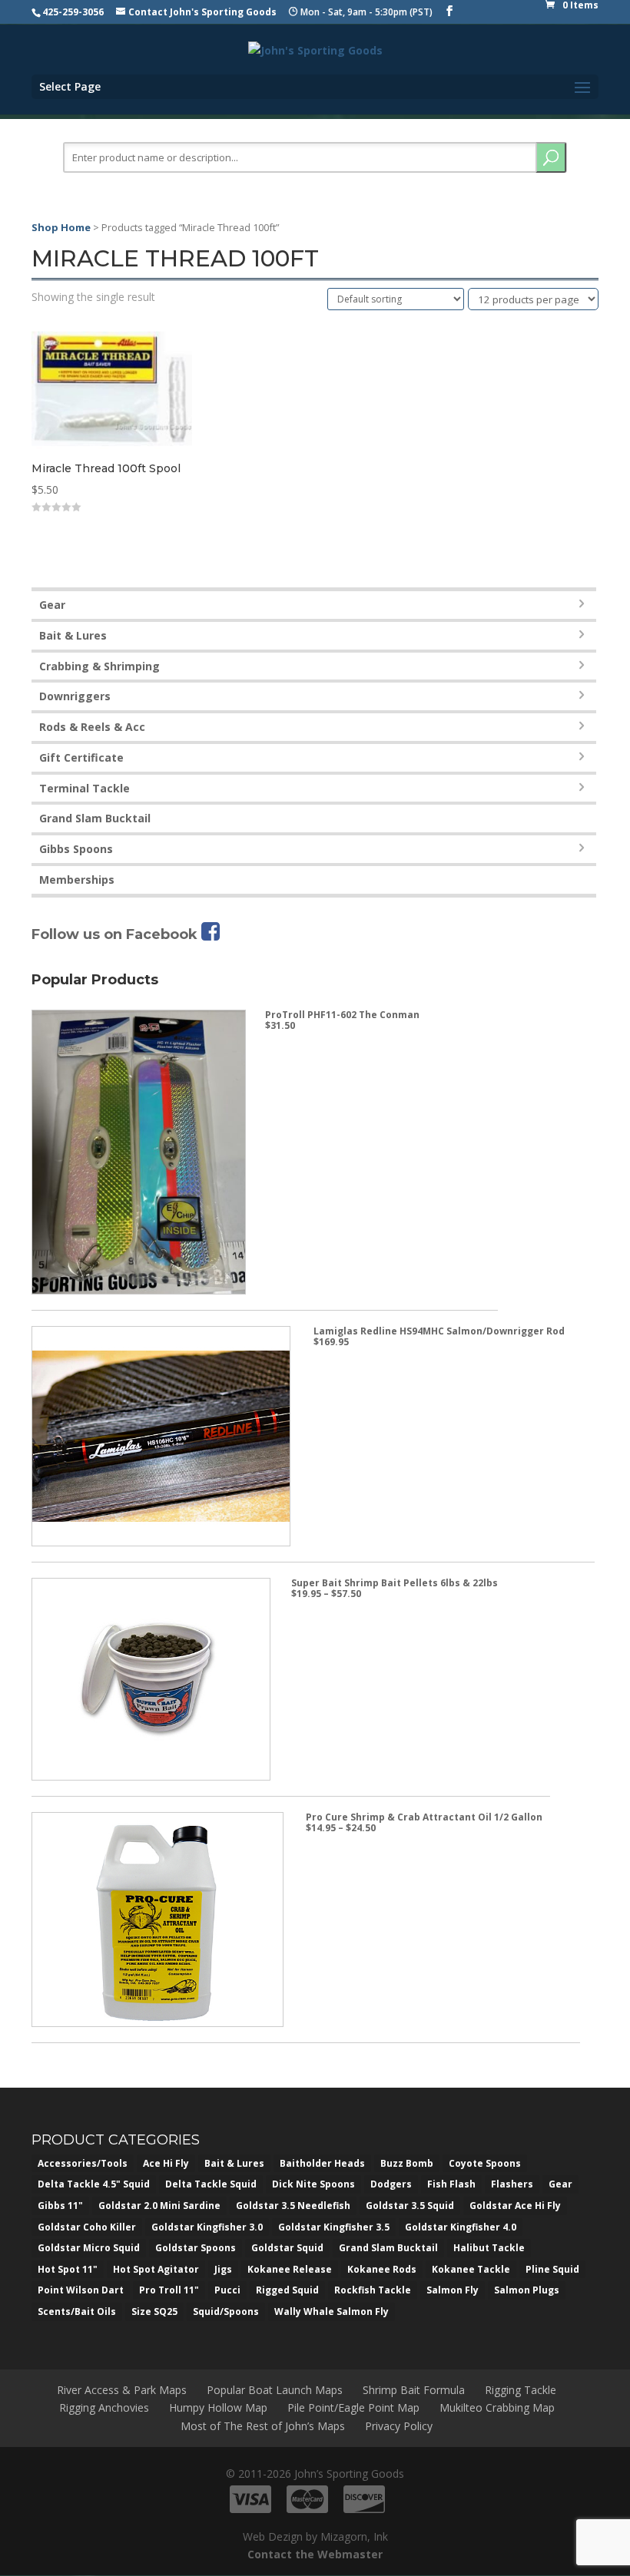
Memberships (77, 880)
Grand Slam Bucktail (95, 818)
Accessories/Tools (83, 2163)
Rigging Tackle (521, 2390)
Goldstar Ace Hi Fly (515, 2206)
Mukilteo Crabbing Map (497, 2407)
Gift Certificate (81, 757)
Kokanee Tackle (471, 2269)
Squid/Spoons (226, 2311)
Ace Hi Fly (166, 2163)
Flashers (512, 2184)
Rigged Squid (287, 2290)
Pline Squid (552, 2269)
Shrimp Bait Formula (414, 2390)
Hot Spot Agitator (156, 2269)
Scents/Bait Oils (77, 2311)
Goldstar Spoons (196, 2248)
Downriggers (75, 696)
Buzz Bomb (407, 2163)
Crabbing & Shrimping (99, 666)
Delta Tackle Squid (211, 2184)
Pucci (227, 2290)
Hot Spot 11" (68, 2269)
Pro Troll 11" (169, 2290)
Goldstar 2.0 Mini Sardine (159, 2206)
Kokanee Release (290, 2269)
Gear (52, 605)
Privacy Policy (399, 2426)
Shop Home (61, 227)
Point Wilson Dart (81, 2290)
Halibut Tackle (489, 2248)
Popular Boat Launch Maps (275, 2390)
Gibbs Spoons (76, 849)
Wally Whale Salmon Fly (332, 2311)
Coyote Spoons (485, 2163)
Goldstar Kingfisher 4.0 (461, 2227)
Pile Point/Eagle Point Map (353, 2407)
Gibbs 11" (60, 2206)
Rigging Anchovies (104, 2407)
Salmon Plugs (527, 2290)
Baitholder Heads (322, 2163)
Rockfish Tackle (373, 2290)
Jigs (223, 2269)
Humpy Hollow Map (218, 2407)
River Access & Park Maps (122, 2390)
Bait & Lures (73, 635)
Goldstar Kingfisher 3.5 (334, 2227)
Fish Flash (451, 2184)
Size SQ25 (154, 2311)
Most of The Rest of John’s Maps (263, 2426)
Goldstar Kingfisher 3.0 (207, 2227)
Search (551, 157)
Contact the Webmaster (315, 2554)
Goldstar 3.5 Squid (410, 2206)
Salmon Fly (453, 2290)
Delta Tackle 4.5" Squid (94, 2184)
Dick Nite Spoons (313, 2184)
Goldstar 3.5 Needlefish (293, 2206)
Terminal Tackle (85, 788)
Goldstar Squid (287, 2248)
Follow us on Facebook (116, 934)
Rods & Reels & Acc (92, 727)
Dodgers (391, 2184)
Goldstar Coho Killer (87, 2227)
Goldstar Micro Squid (89, 2248)
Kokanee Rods (382, 2269)
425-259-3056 (73, 12)
